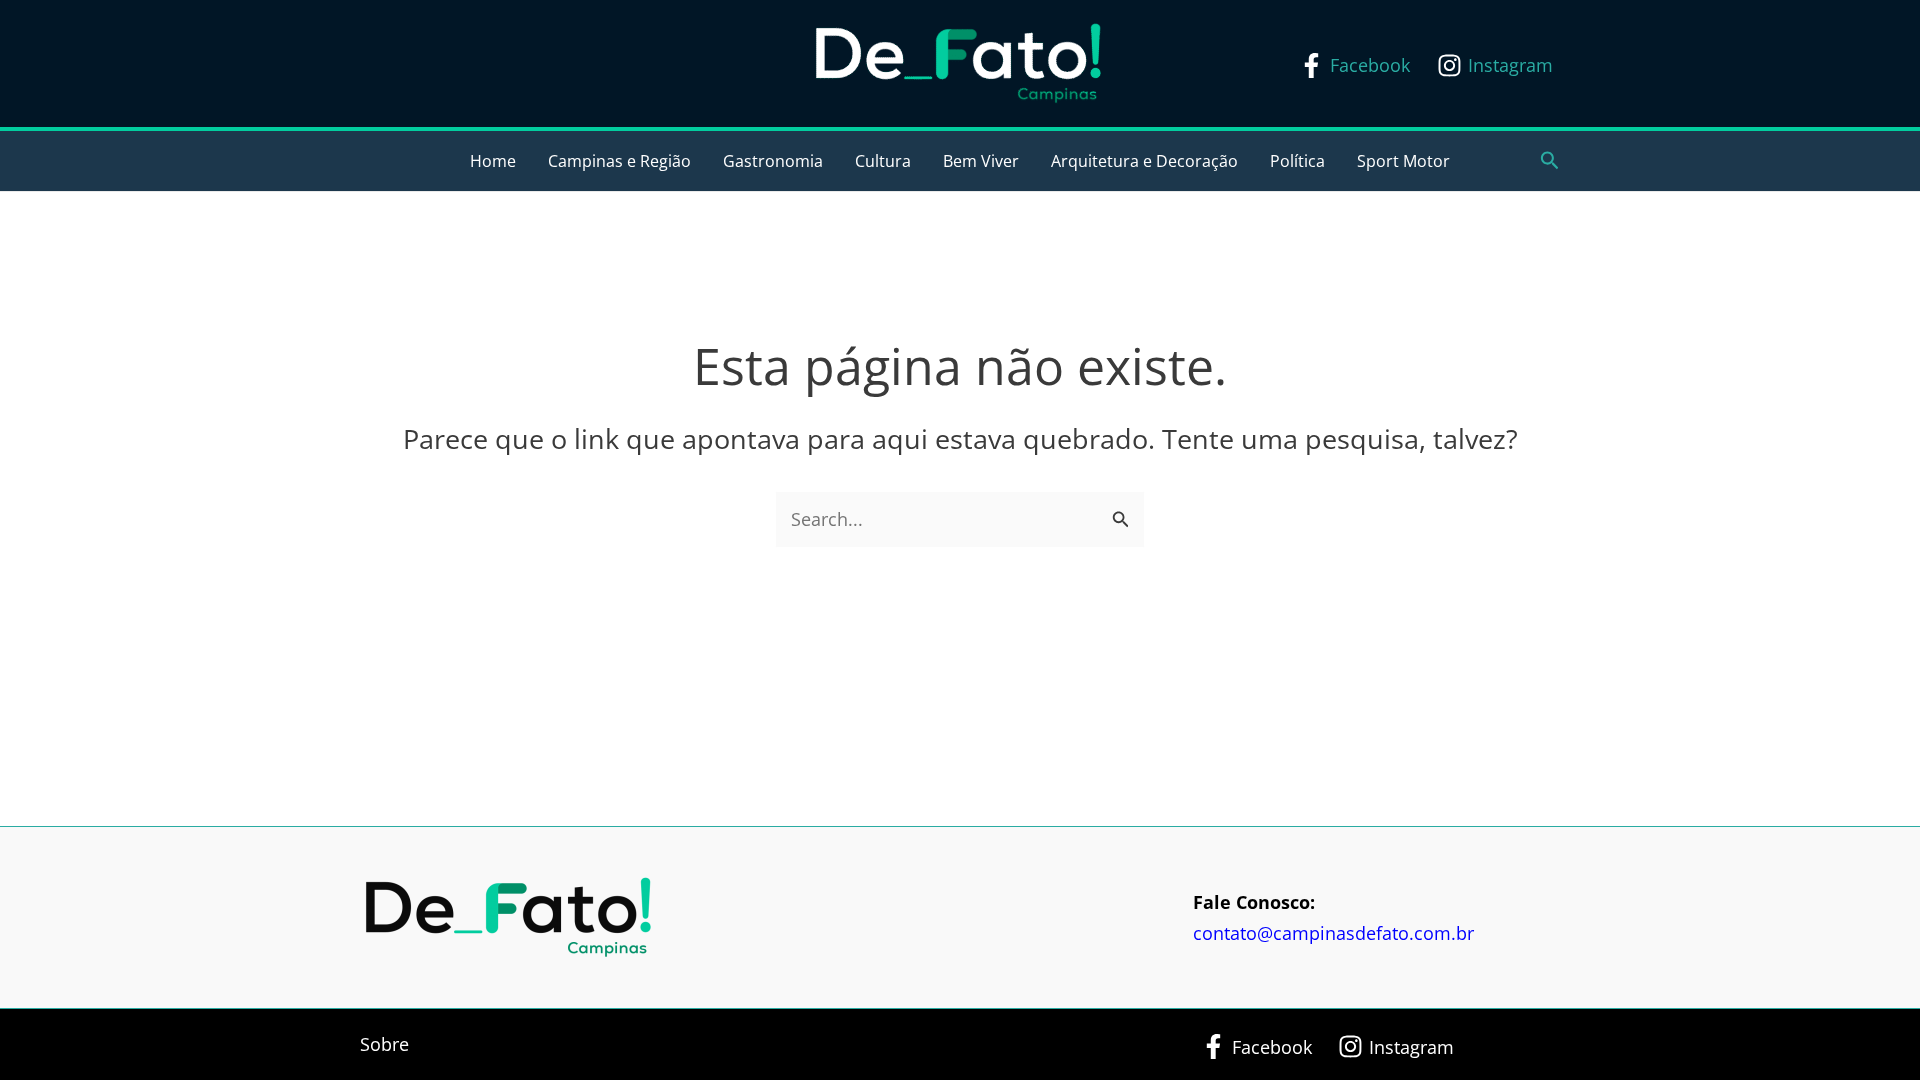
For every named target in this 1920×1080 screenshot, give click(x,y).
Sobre (384, 1044)
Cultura (883, 161)
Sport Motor (1403, 161)
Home (493, 161)
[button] (1550, 161)
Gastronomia (773, 161)
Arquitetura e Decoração (1144, 161)
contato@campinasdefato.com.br (1333, 933)
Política (1297, 161)
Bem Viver (981, 161)
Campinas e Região (619, 161)
